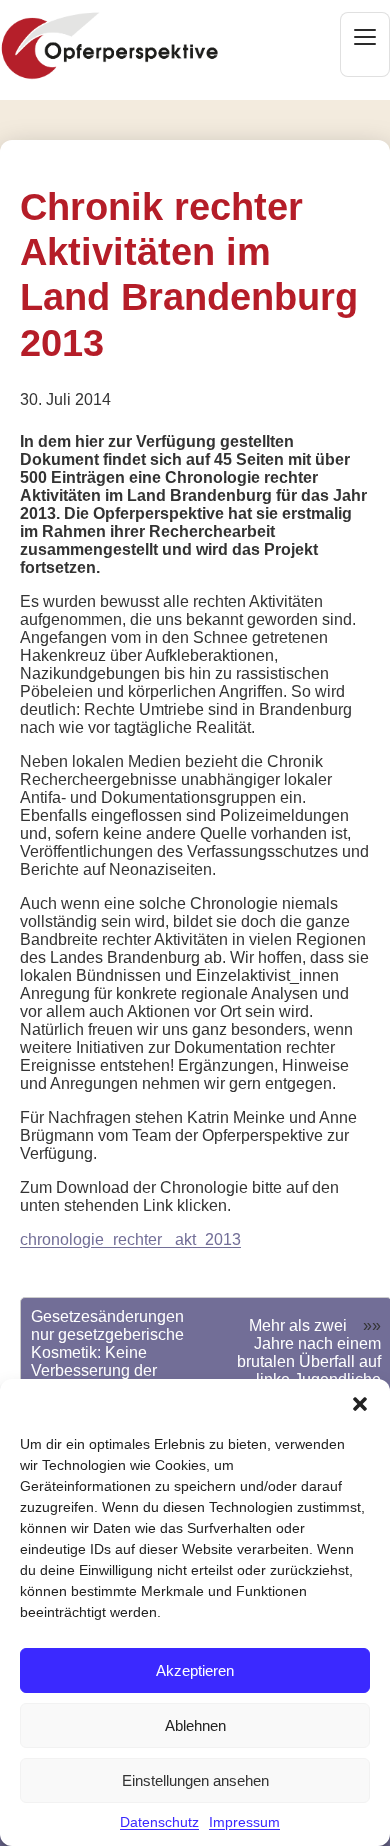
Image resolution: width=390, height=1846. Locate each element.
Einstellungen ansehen (195, 1780)
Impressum (244, 1822)
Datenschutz (159, 1822)
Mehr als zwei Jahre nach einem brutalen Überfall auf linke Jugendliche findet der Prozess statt (309, 1370)
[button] (360, 1404)
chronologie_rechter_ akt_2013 (130, 1239)
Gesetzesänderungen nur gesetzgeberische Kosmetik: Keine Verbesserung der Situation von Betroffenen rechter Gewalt (107, 1370)
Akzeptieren (195, 1670)
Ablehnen (195, 1725)
